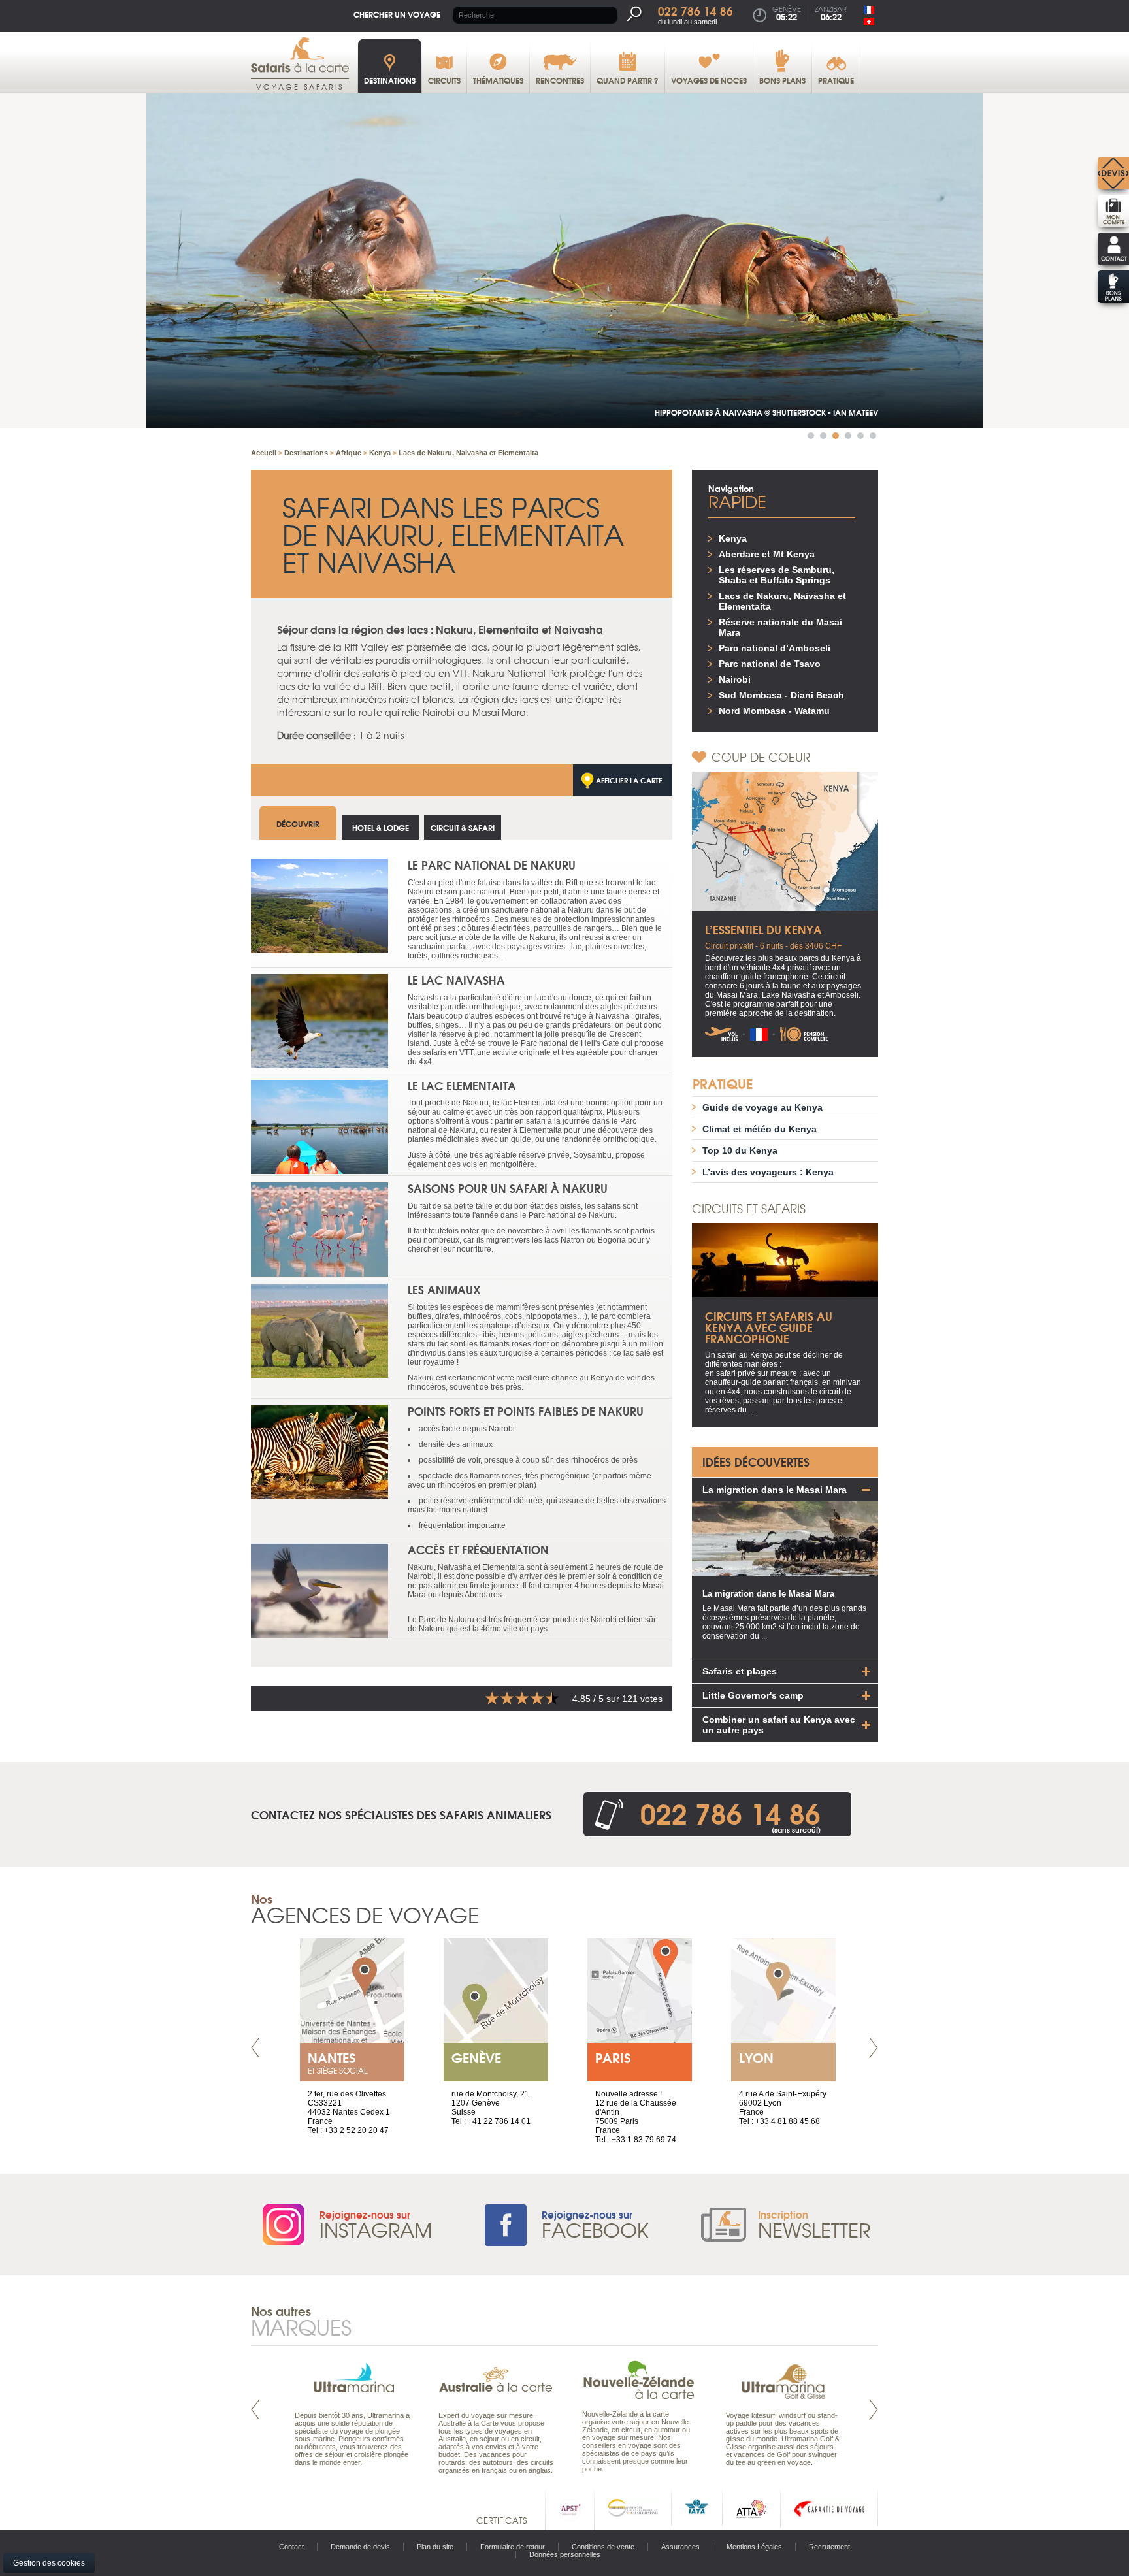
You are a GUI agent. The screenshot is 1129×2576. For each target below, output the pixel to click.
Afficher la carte (629, 780)
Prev (255, 2048)
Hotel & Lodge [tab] (381, 827)
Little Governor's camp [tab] (753, 1695)
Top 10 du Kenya (740, 1150)
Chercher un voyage (397, 14)
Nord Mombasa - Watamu (774, 711)
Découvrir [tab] (298, 823)
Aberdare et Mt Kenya (767, 554)
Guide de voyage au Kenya (762, 1107)
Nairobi (735, 679)
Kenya (733, 538)
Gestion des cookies (49, 2563)
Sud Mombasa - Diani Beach (781, 695)
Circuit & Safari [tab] (463, 827)
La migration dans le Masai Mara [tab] (775, 1490)
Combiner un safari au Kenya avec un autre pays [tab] (779, 1725)
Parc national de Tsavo (770, 664)
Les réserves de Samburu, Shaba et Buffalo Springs (777, 575)
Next (874, 2048)
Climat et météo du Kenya (760, 1129)
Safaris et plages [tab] (740, 1671)
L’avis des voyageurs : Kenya (768, 1172)
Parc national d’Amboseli (775, 648)
